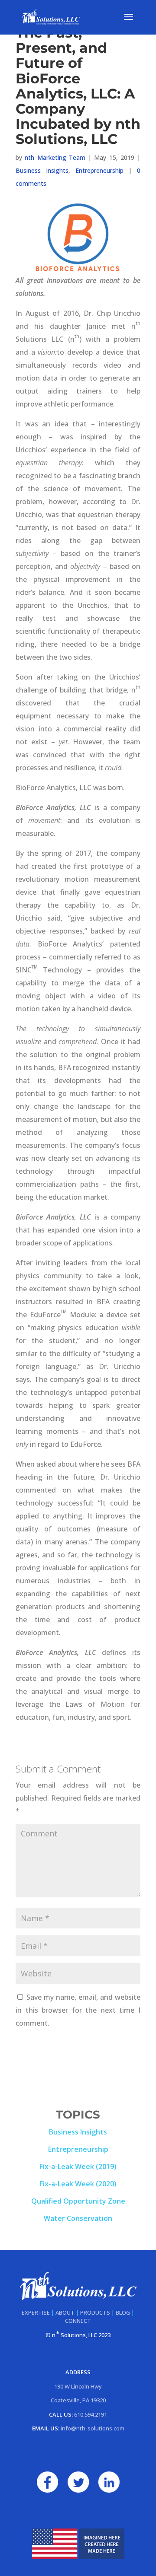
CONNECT (78, 2321)
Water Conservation (78, 2218)
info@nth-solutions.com (93, 2428)
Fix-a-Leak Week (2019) (78, 2166)
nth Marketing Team (55, 157)
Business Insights (42, 170)
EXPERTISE (36, 2312)
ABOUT (65, 2312)
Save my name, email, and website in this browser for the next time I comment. (78, 2010)
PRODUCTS (95, 2312)
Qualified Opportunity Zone (78, 2201)
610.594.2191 (91, 2414)
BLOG (123, 2312)
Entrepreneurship (99, 170)
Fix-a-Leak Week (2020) (78, 2184)
